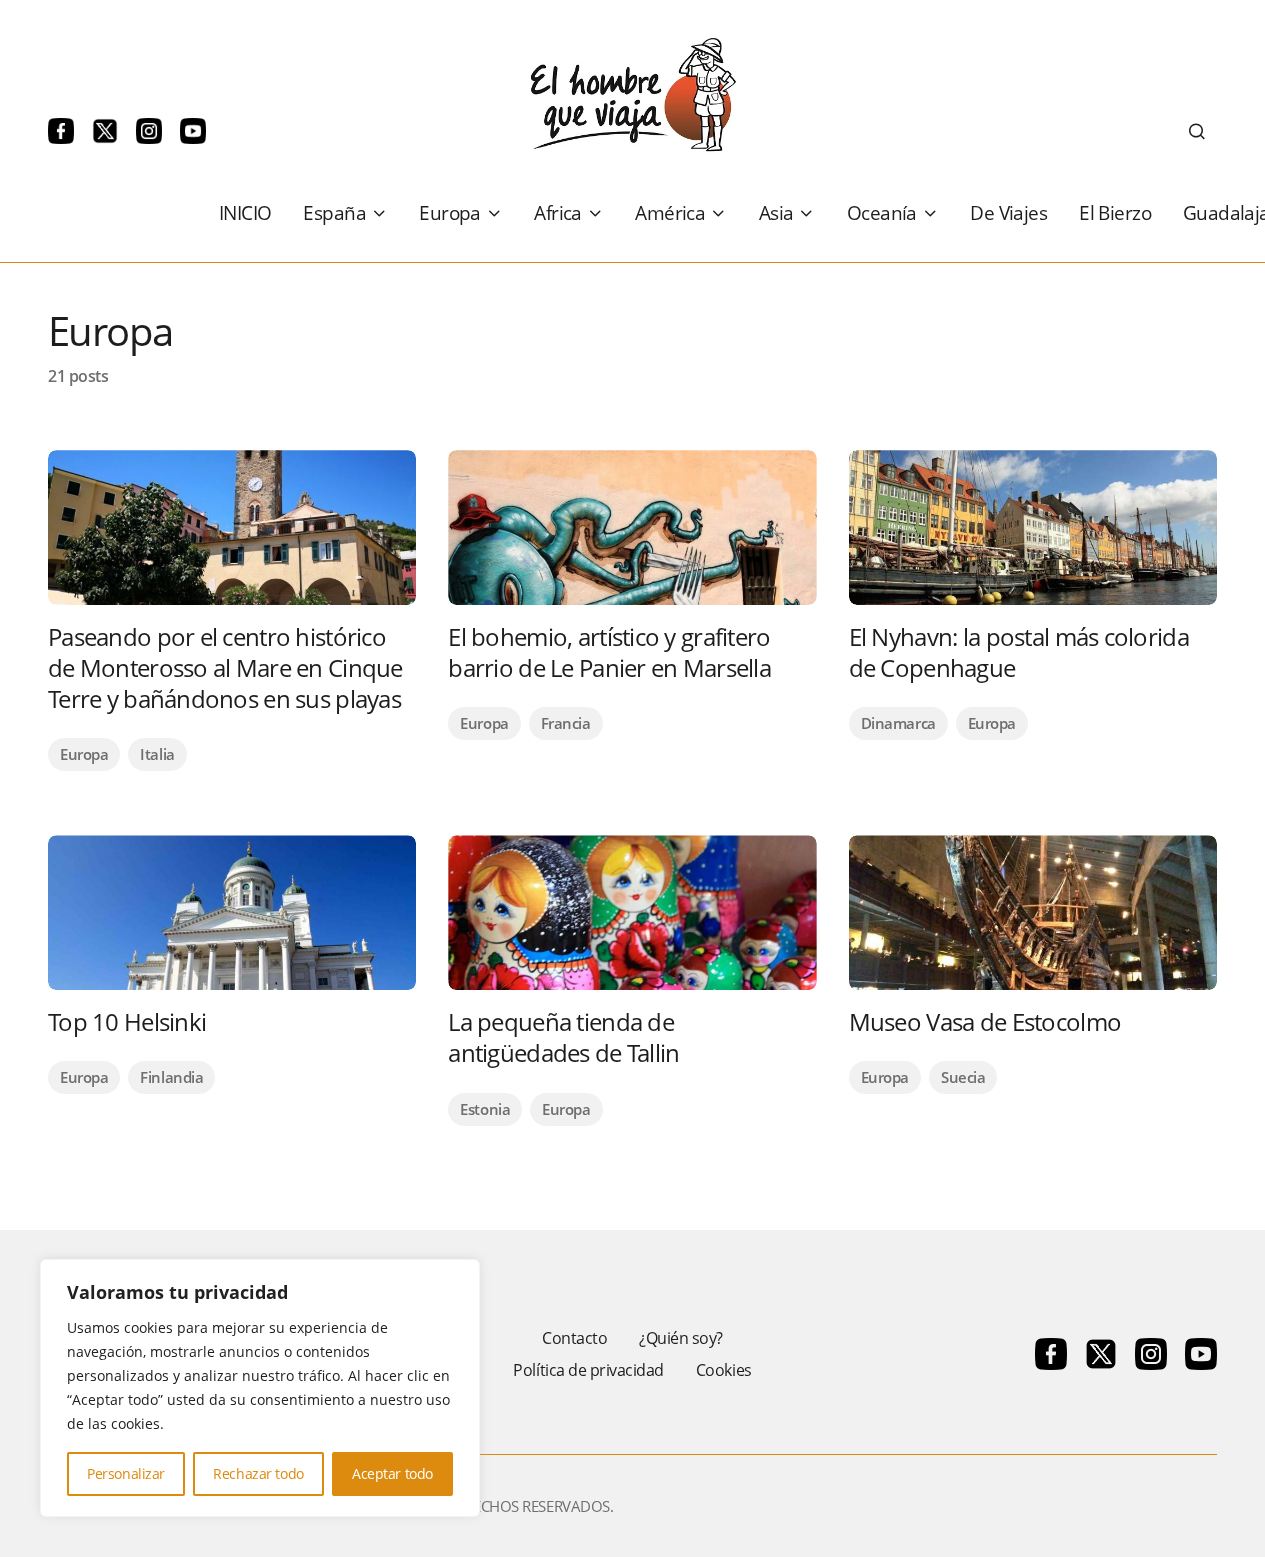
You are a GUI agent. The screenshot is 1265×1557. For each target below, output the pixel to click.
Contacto (574, 1338)
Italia (157, 754)
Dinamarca (898, 723)
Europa (84, 754)
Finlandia (171, 1077)
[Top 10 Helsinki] (232, 912)
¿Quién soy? (681, 1338)
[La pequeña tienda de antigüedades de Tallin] (632, 912)
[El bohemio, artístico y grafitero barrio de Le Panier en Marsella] (632, 527)
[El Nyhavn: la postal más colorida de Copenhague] (1033, 527)
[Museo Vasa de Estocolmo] (1033, 912)
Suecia (963, 1077)
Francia (566, 723)
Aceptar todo (392, 1473)
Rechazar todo (258, 1473)
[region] (260, 1388)
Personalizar (126, 1473)
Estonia (485, 1109)
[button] (1197, 131)
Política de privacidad (588, 1370)
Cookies (724, 1370)
